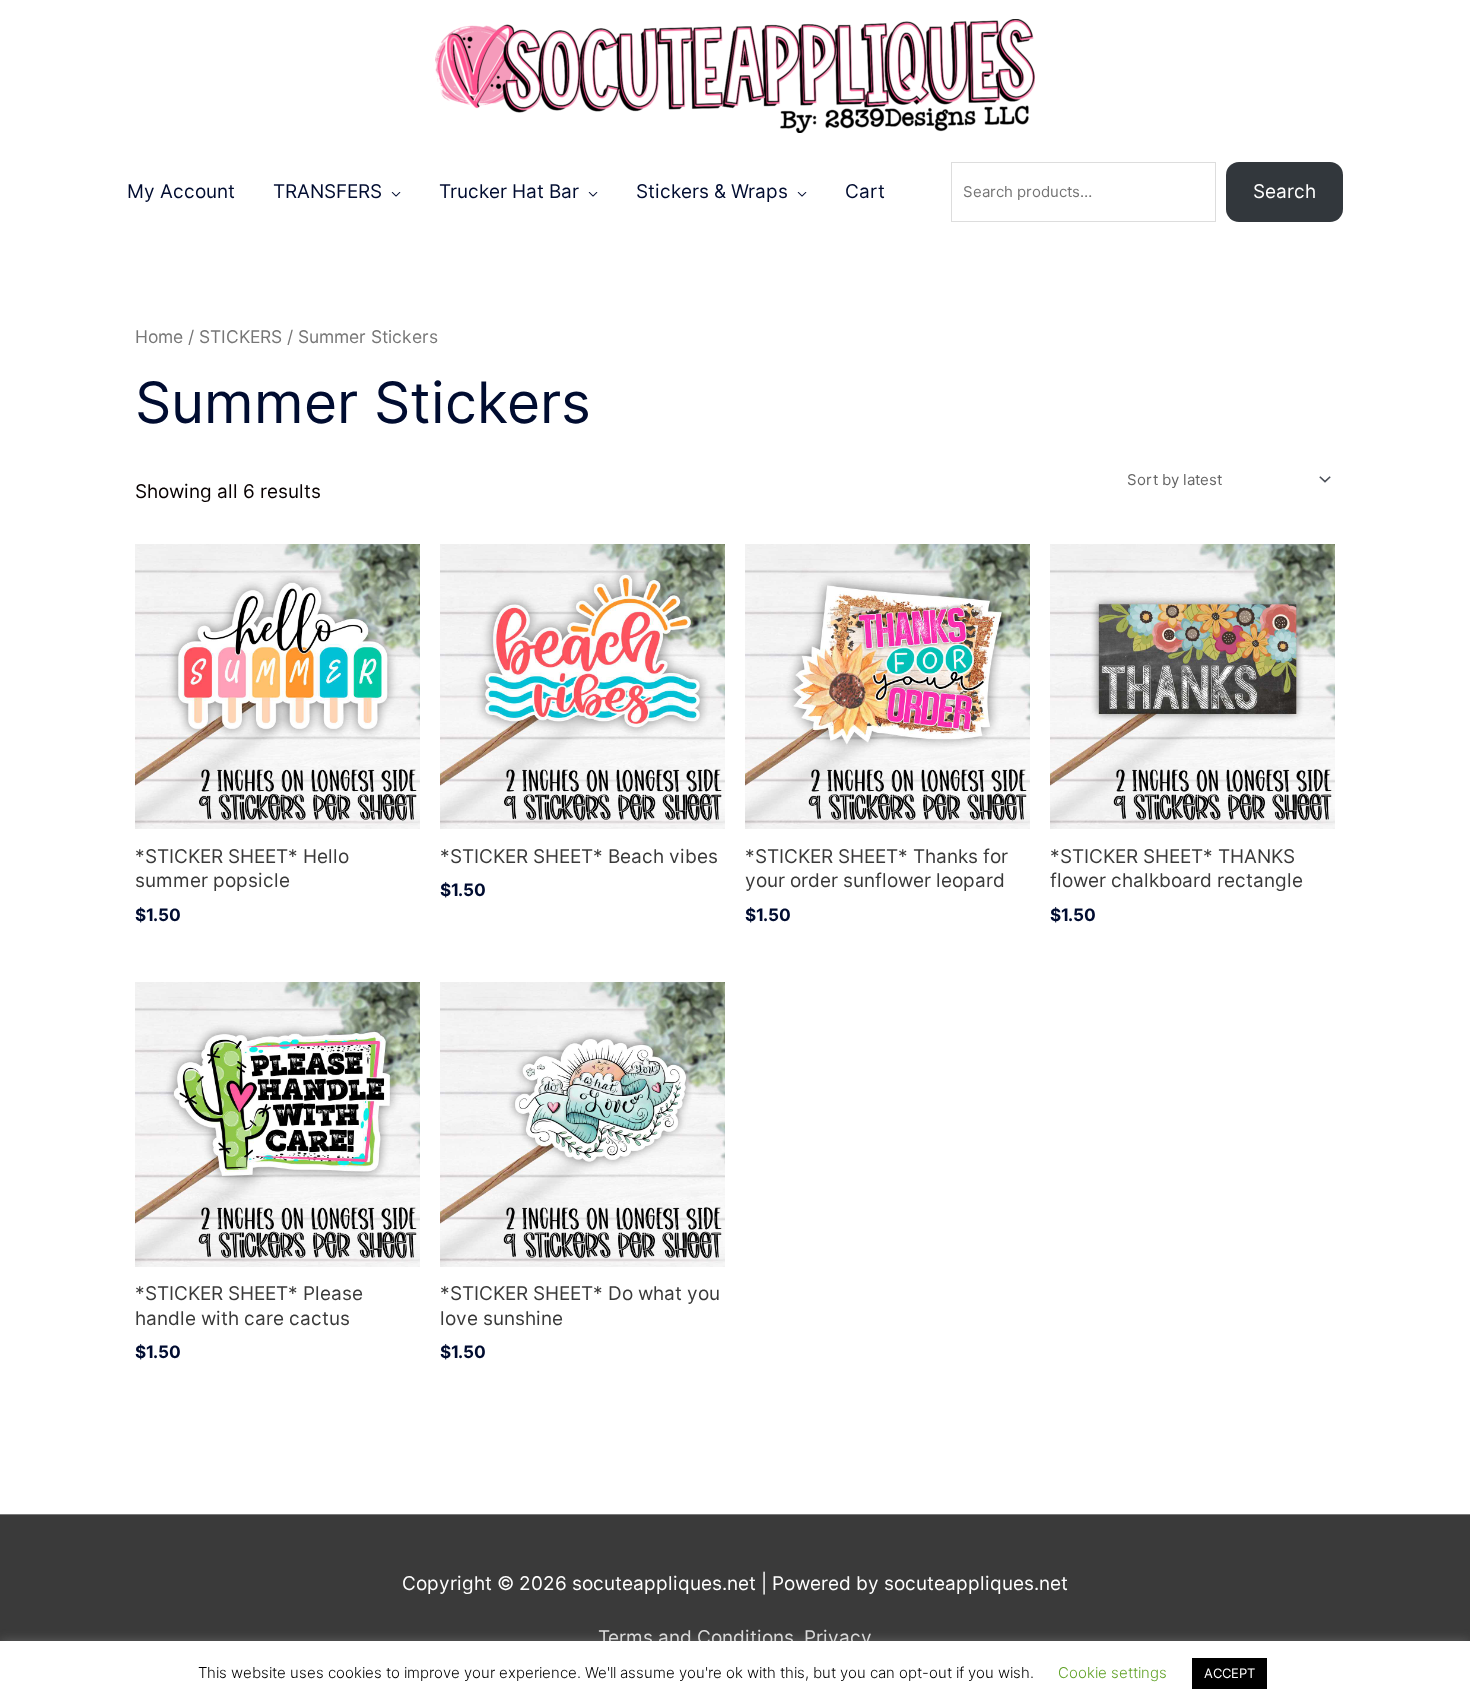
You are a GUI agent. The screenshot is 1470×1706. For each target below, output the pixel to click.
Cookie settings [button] (1112, 1672)
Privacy (838, 1637)
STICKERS (240, 336)
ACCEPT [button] (1229, 1673)
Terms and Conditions (696, 1637)
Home (159, 336)
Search (1284, 191)
